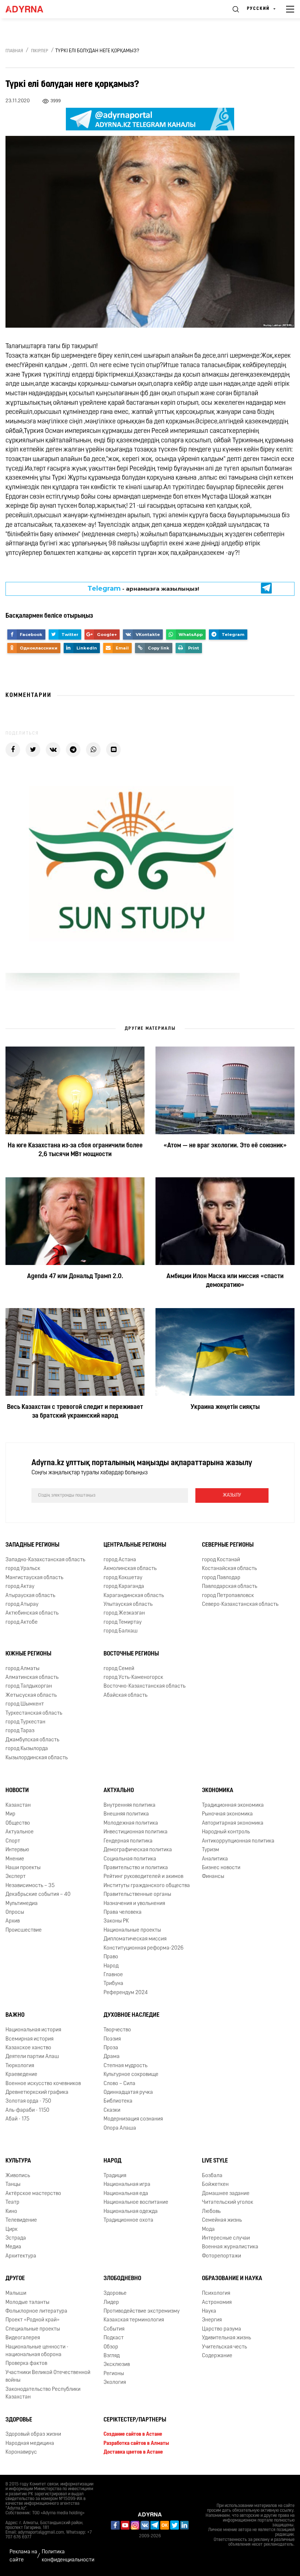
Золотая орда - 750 (28, 2101)
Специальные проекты (33, 2329)
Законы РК (116, 1921)
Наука (209, 2311)
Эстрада (16, 2238)
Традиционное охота (128, 2220)
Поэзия (112, 2039)
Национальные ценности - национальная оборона (37, 2351)
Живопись (18, 2176)
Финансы (213, 1877)
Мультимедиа (22, 1904)
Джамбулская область (32, 1740)
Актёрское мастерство (33, 2194)
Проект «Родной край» (33, 2320)
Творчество (117, 2030)
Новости (17, 1791)
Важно (15, 2015)
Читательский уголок (228, 2202)
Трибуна (113, 1984)
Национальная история (33, 2030)
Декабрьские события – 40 (38, 1895)
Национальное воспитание (136, 2202)
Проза (111, 2048)
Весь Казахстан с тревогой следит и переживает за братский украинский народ (75, 1412)
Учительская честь (224, 2347)
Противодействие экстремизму (142, 2311)
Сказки (112, 2110)
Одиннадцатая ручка (128, 2093)
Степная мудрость (125, 2066)
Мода (208, 2230)
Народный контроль (226, 1832)
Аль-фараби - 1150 (27, 2110)
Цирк (12, 2230)
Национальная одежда (131, 2212)
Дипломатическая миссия (135, 1939)
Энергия (212, 2320)
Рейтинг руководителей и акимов (143, 1877)
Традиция (115, 2176)
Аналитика (215, 1859)
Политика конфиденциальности (68, 2556)
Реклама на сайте (23, 2556)
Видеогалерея (23, 2338)
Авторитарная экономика (233, 1823)
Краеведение (21, 2075)
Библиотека (118, 2101)
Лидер (111, 2303)
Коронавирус (21, 2452)
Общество (18, 1823)
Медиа (13, 2247)
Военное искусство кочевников (43, 2084)
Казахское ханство (28, 2048)
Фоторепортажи (222, 2256)
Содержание (217, 2356)
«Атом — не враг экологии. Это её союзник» (225, 1146)
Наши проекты (23, 1868)
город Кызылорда (27, 1749)
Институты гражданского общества (147, 1886)
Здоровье (115, 2293)
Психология (216, 2293)
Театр (12, 2202)
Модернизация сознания (133, 2119)
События (114, 2329)
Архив (13, 1921)
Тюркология (20, 2066)
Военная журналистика (230, 2247)
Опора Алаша (120, 2128)
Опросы (15, 1912)
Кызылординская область (37, 1758)
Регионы (114, 2374)
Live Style (215, 2161)
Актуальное (20, 1832)
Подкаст (114, 2338)
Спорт (13, 1841)
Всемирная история (29, 2039)
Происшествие (24, 1930)
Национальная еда (126, 2194)
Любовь (211, 2212)
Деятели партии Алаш (32, 2057)
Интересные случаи (226, 2238)
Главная (14, 51)
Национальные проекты (132, 1930)
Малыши (16, 2293)
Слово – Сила (119, 2084)
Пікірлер (40, 51)
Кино (11, 2212)
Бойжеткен (215, 2185)
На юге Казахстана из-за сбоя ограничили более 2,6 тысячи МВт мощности (75, 1150)
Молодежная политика (131, 1823)
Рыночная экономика (227, 1814)
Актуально (119, 1791)
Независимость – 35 (30, 1886)
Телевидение (21, 2220)
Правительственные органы (137, 1895)
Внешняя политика (126, 1814)
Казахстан (18, 1805)
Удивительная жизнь (226, 2338)
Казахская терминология (134, 2320)
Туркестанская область (34, 1713)
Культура (18, 2161)
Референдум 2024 (126, 1993)
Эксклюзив (117, 2365)
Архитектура (21, 2256)
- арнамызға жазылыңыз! (143, 588)
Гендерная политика (128, 1841)
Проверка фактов (26, 2364)
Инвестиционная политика (136, 1832)
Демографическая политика (138, 1850)
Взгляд (112, 2356)
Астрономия (217, 2303)
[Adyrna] (33, 9)
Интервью (17, 1850)
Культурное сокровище (131, 2075)
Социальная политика (130, 1859)
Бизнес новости (221, 1868)
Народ (111, 1966)
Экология (115, 2383)
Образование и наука (232, 2279)
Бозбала (212, 2176)
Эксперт (16, 1877)
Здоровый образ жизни (33, 2434)
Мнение (15, 1859)
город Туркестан (25, 1722)
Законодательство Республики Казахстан (43, 2393)
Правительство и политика (136, 1868)
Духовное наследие (132, 2015)
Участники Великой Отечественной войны (48, 2377)
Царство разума (222, 2329)
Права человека (123, 1912)
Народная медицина (30, 2444)
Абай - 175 (17, 2119)
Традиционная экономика (233, 1805)
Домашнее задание (226, 2194)
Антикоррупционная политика (238, 1841)
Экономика (218, 1791)
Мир (10, 1814)
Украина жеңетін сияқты (225, 1407)
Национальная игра (127, 2185)
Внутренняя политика (130, 1805)
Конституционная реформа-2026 (144, 1948)
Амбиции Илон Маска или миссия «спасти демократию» (225, 1281)
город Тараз (20, 1731)
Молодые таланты (27, 2303)
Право (111, 1957)
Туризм (211, 1850)
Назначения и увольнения (134, 1904)
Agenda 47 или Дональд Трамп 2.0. (75, 1277)
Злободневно (122, 2279)
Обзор (111, 2347)
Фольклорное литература (36, 2311)
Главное (113, 1975)
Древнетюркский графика (37, 2093)
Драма (112, 2057)
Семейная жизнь (222, 2220)
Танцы (13, 2185)
